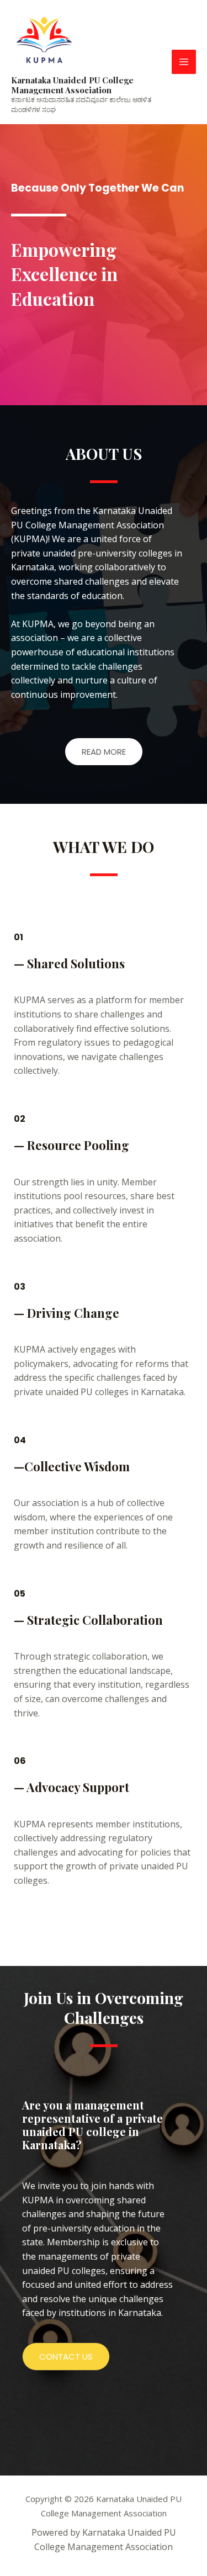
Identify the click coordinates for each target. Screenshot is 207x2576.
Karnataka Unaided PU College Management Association (72, 85)
